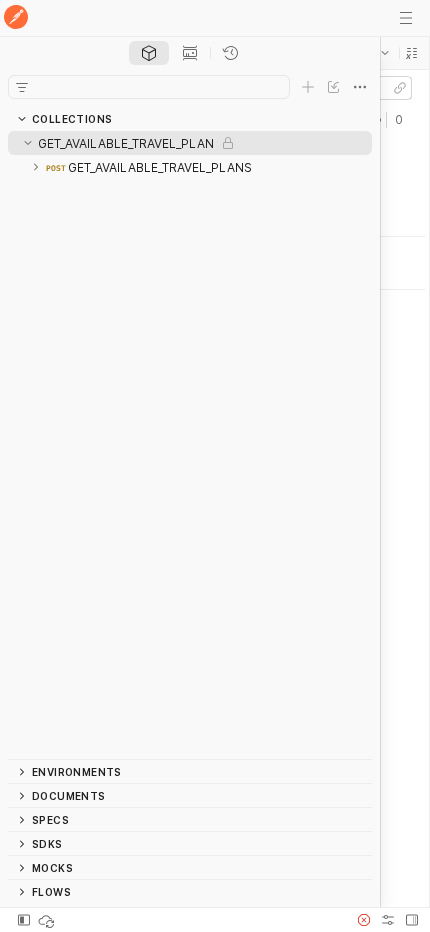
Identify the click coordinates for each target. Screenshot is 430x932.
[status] (48, 920)
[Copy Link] (400, 88)
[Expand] (36, 167)
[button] (412, 53)
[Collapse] (28, 143)
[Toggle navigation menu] (406, 18)
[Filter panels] (22, 87)
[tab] (149, 53)
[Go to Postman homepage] (16, 18)
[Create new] (308, 87)
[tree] (190, 445)
